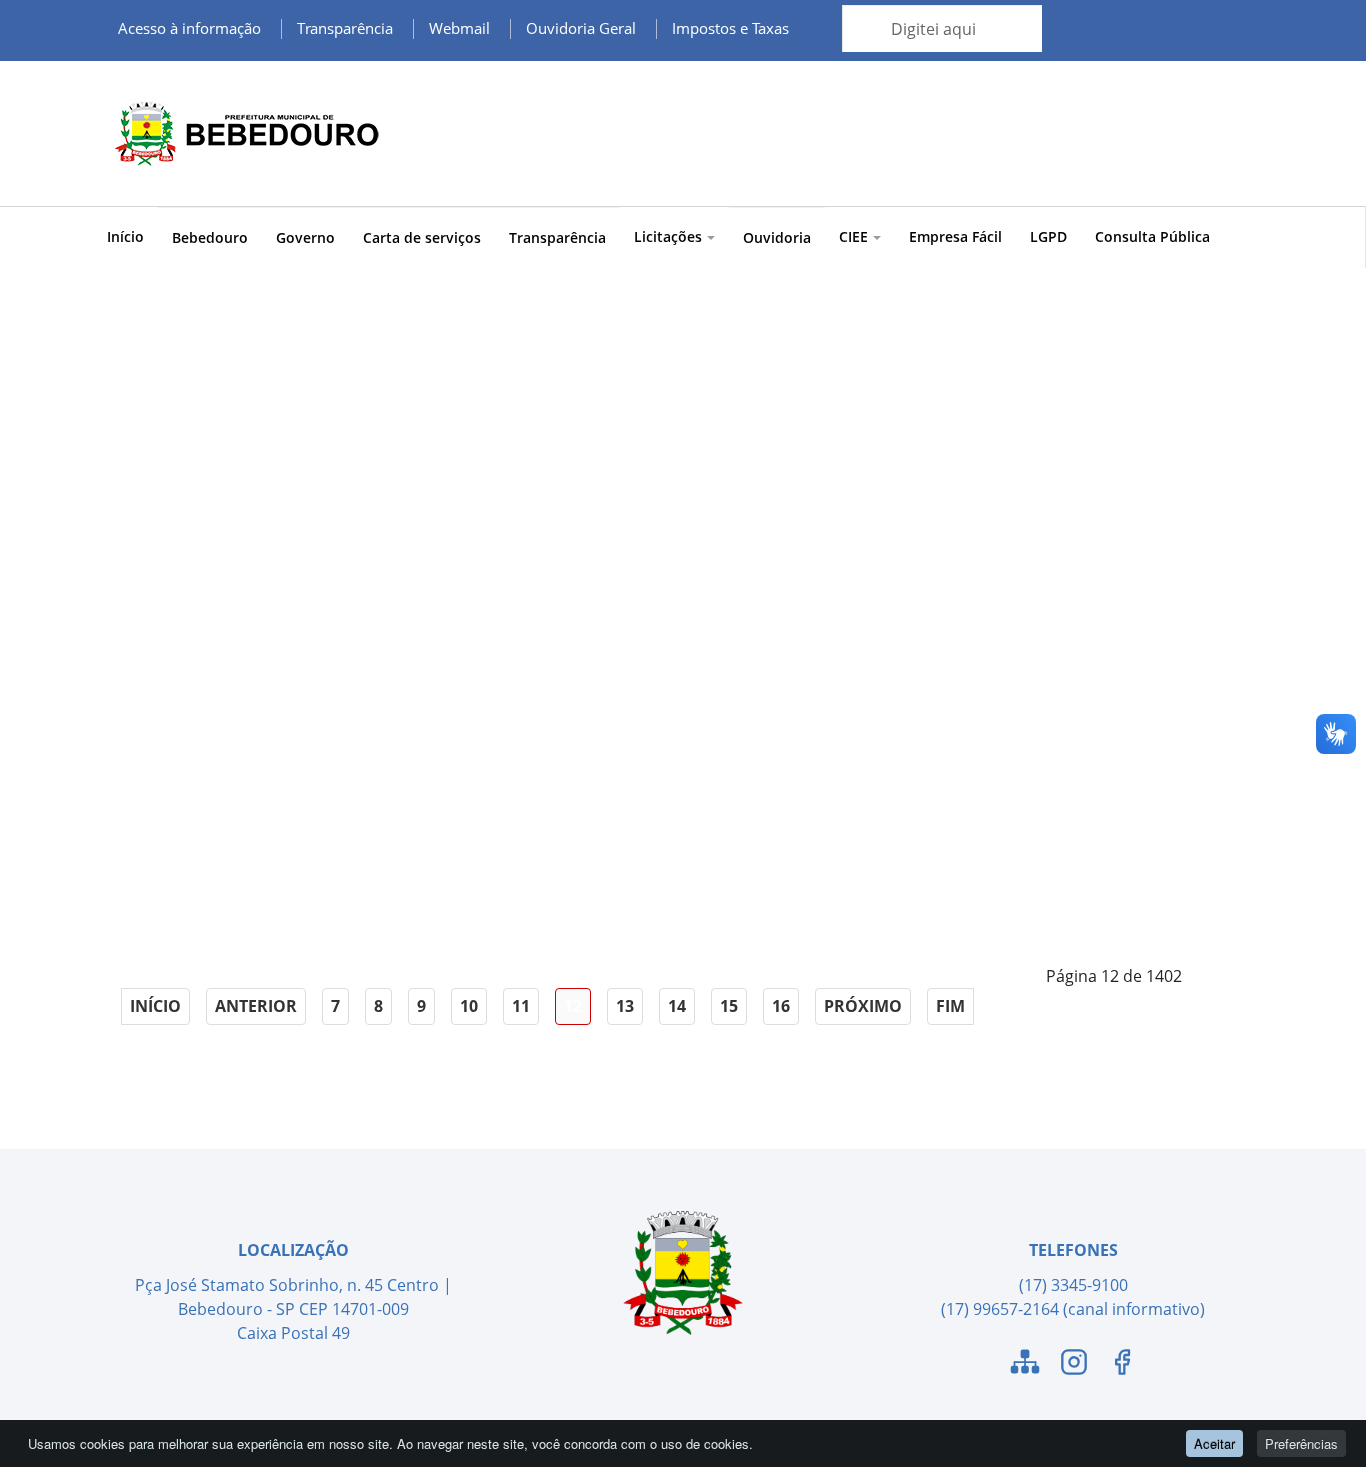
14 (677, 1006)
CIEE (853, 236)
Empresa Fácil (955, 236)
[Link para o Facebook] (1122, 1365)
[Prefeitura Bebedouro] (243, 133)
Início (125, 236)
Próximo (863, 1006)
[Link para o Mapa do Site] (1025, 1365)
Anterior (256, 1006)
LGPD (1048, 236)
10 (469, 1006)
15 (729, 1006)
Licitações (668, 236)
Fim (950, 1006)
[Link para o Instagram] (1074, 1365)
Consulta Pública (1152, 236)
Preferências (1301, 1443)
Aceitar (1214, 1443)
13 (625, 1006)
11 (521, 1006)
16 (781, 1006)
